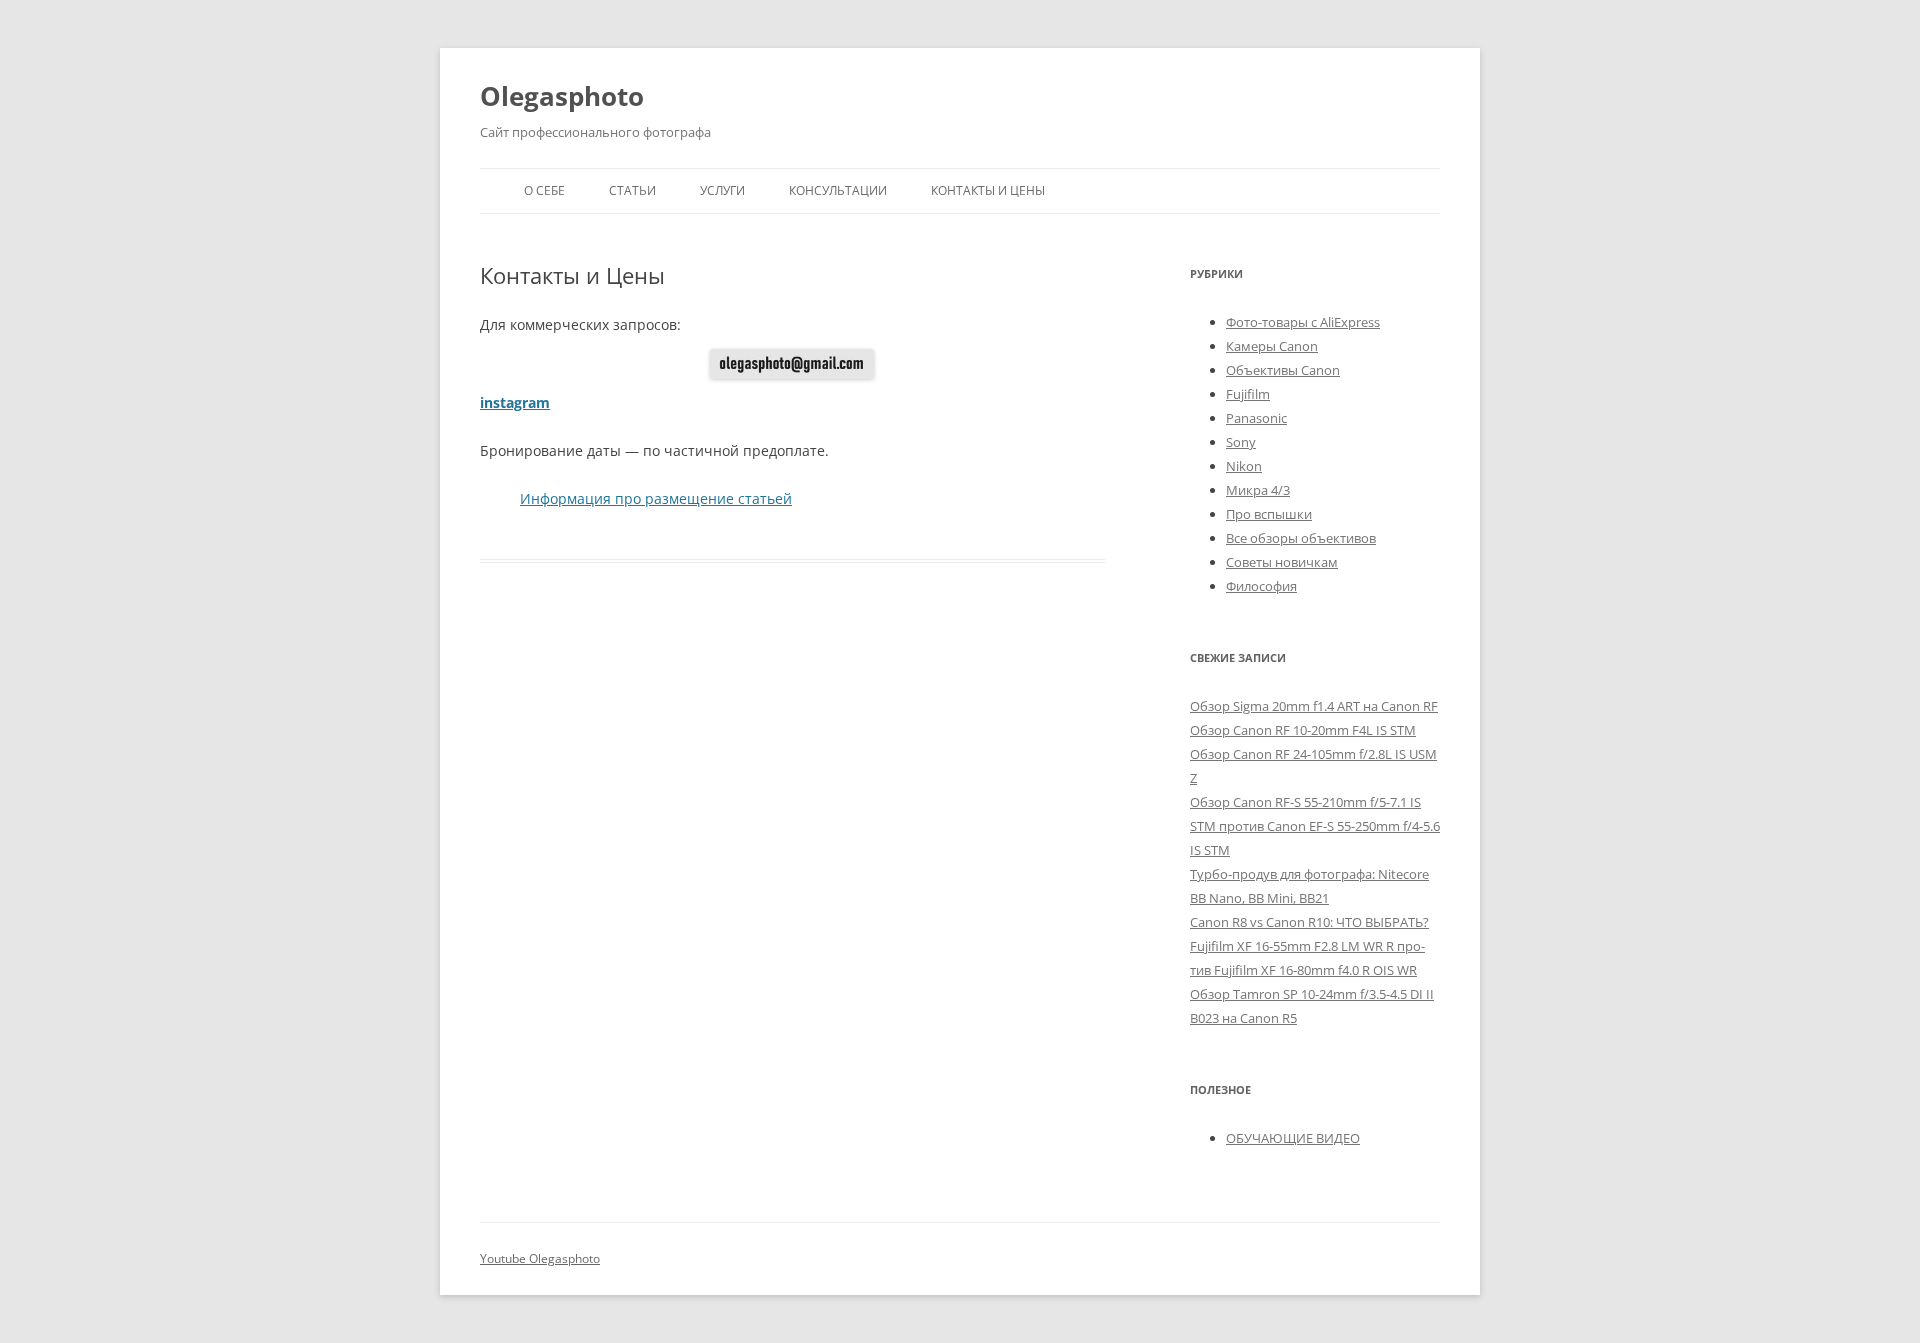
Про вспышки (1269, 514)
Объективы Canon (1283, 370)
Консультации (838, 190)
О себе (544, 190)
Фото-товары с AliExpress (1303, 322)
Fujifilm (1248, 394)
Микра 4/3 (1258, 490)
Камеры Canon (1272, 346)
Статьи (632, 190)
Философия (1261, 586)
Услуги (722, 190)
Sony (1241, 442)
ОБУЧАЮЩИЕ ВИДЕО (1293, 1138)
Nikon (1244, 466)
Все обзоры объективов (1301, 538)
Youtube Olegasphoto (540, 1258)
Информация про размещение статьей (656, 498)
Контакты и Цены (988, 190)
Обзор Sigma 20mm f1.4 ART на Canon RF (1314, 706)
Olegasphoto (562, 96)
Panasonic (1256, 418)
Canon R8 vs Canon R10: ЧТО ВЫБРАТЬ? (1309, 922)
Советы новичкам (1282, 562)
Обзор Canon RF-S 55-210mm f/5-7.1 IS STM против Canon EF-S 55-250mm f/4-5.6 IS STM (1315, 826)
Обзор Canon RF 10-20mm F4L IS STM (1303, 730)
